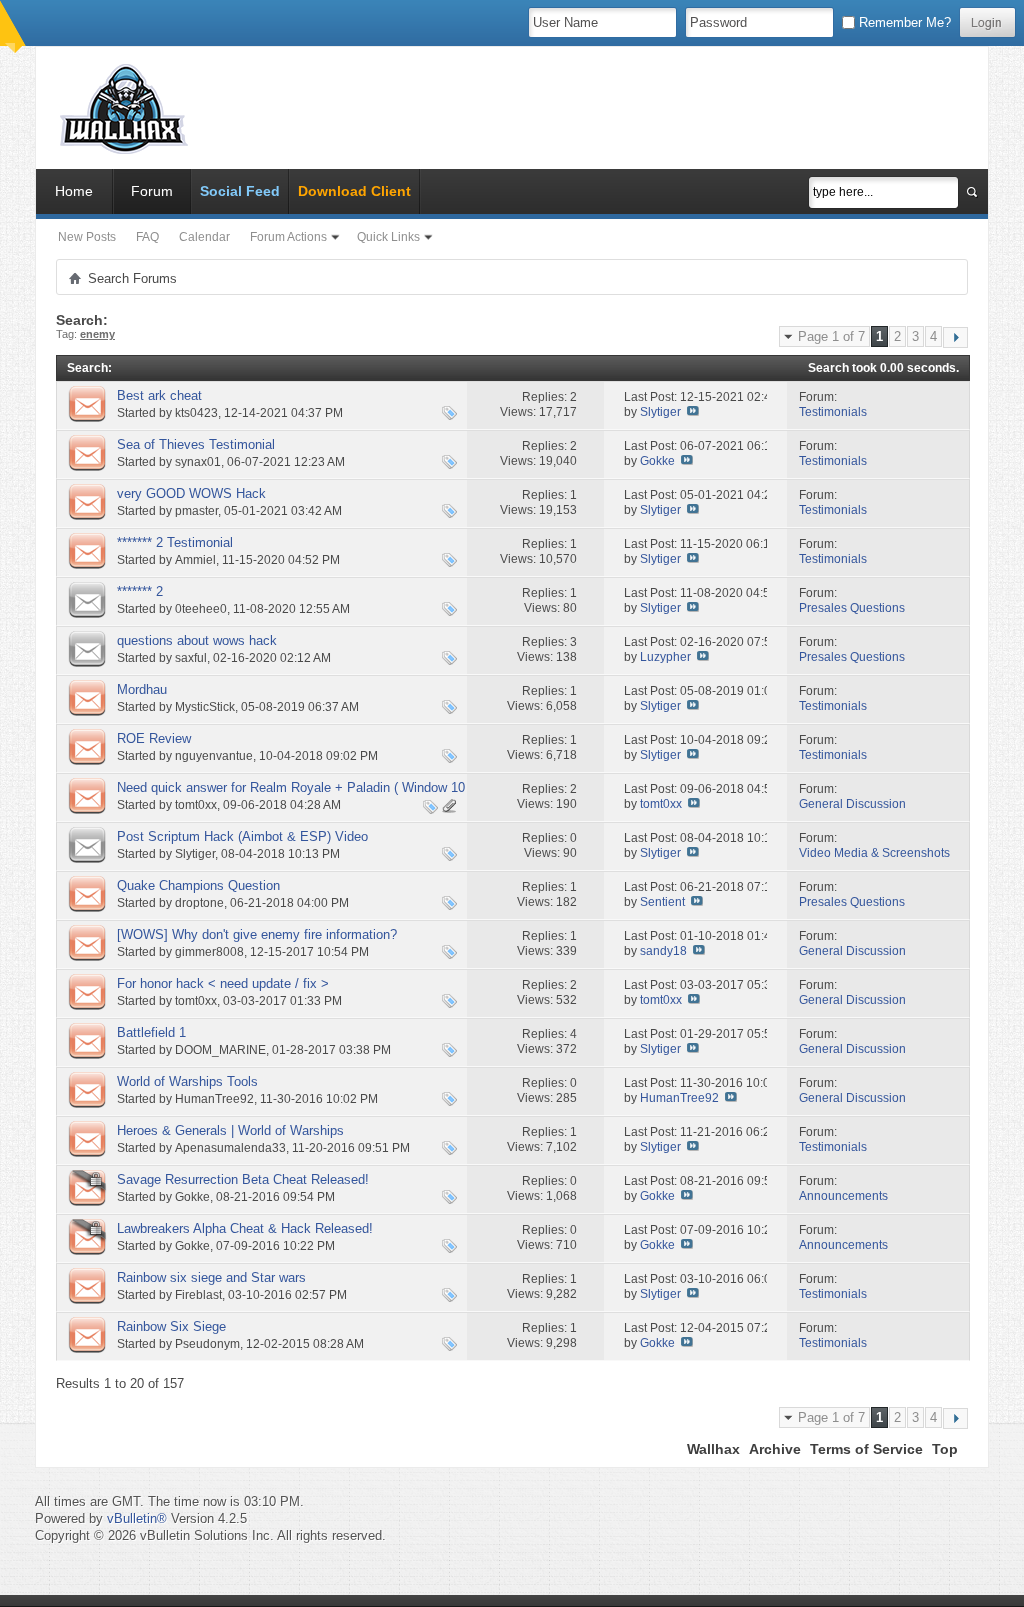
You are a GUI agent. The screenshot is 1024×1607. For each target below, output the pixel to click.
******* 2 (140, 591)
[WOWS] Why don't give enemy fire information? (257, 934)
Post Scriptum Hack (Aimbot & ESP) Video (242, 836)
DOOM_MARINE (220, 1050)
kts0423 (196, 413)
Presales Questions (852, 608)
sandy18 (663, 951)
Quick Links (388, 237)
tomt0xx (196, 805)
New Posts (87, 237)
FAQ (147, 237)
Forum (152, 191)
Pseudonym (207, 1344)
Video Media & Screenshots (874, 853)
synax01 (198, 462)
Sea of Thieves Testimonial (196, 444)
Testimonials (833, 412)
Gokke (657, 461)
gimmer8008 (209, 952)
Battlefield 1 (151, 1032)
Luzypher (665, 657)
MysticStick (205, 707)
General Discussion (852, 804)
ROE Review (154, 738)
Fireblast (198, 1295)
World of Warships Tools (187, 1081)
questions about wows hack (197, 640)
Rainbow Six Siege (171, 1326)
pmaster (196, 511)
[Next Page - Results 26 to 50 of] (955, 337)
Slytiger (660, 412)
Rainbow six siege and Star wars (211, 1277)
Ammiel (195, 560)
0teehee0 (201, 609)
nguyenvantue (214, 756)
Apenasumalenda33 (230, 1148)
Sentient (662, 902)
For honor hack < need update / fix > (223, 983)
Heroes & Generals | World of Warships (230, 1130)
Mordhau (142, 689)
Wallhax (713, 1449)
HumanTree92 (214, 1099)
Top (945, 1449)
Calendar (204, 237)
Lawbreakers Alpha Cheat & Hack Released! (245, 1228)
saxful (191, 658)
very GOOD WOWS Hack (191, 493)
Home (74, 191)
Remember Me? (903, 22)
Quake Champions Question (198, 885)
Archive (775, 1449)
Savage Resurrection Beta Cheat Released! (243, 1179)
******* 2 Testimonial (175, 542)
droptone (199, 903)
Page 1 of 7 (831, 336)
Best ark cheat (159, 395)
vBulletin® (137, 1518)
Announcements (843, 1196)
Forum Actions (288, 237)
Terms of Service (866, 1449)
